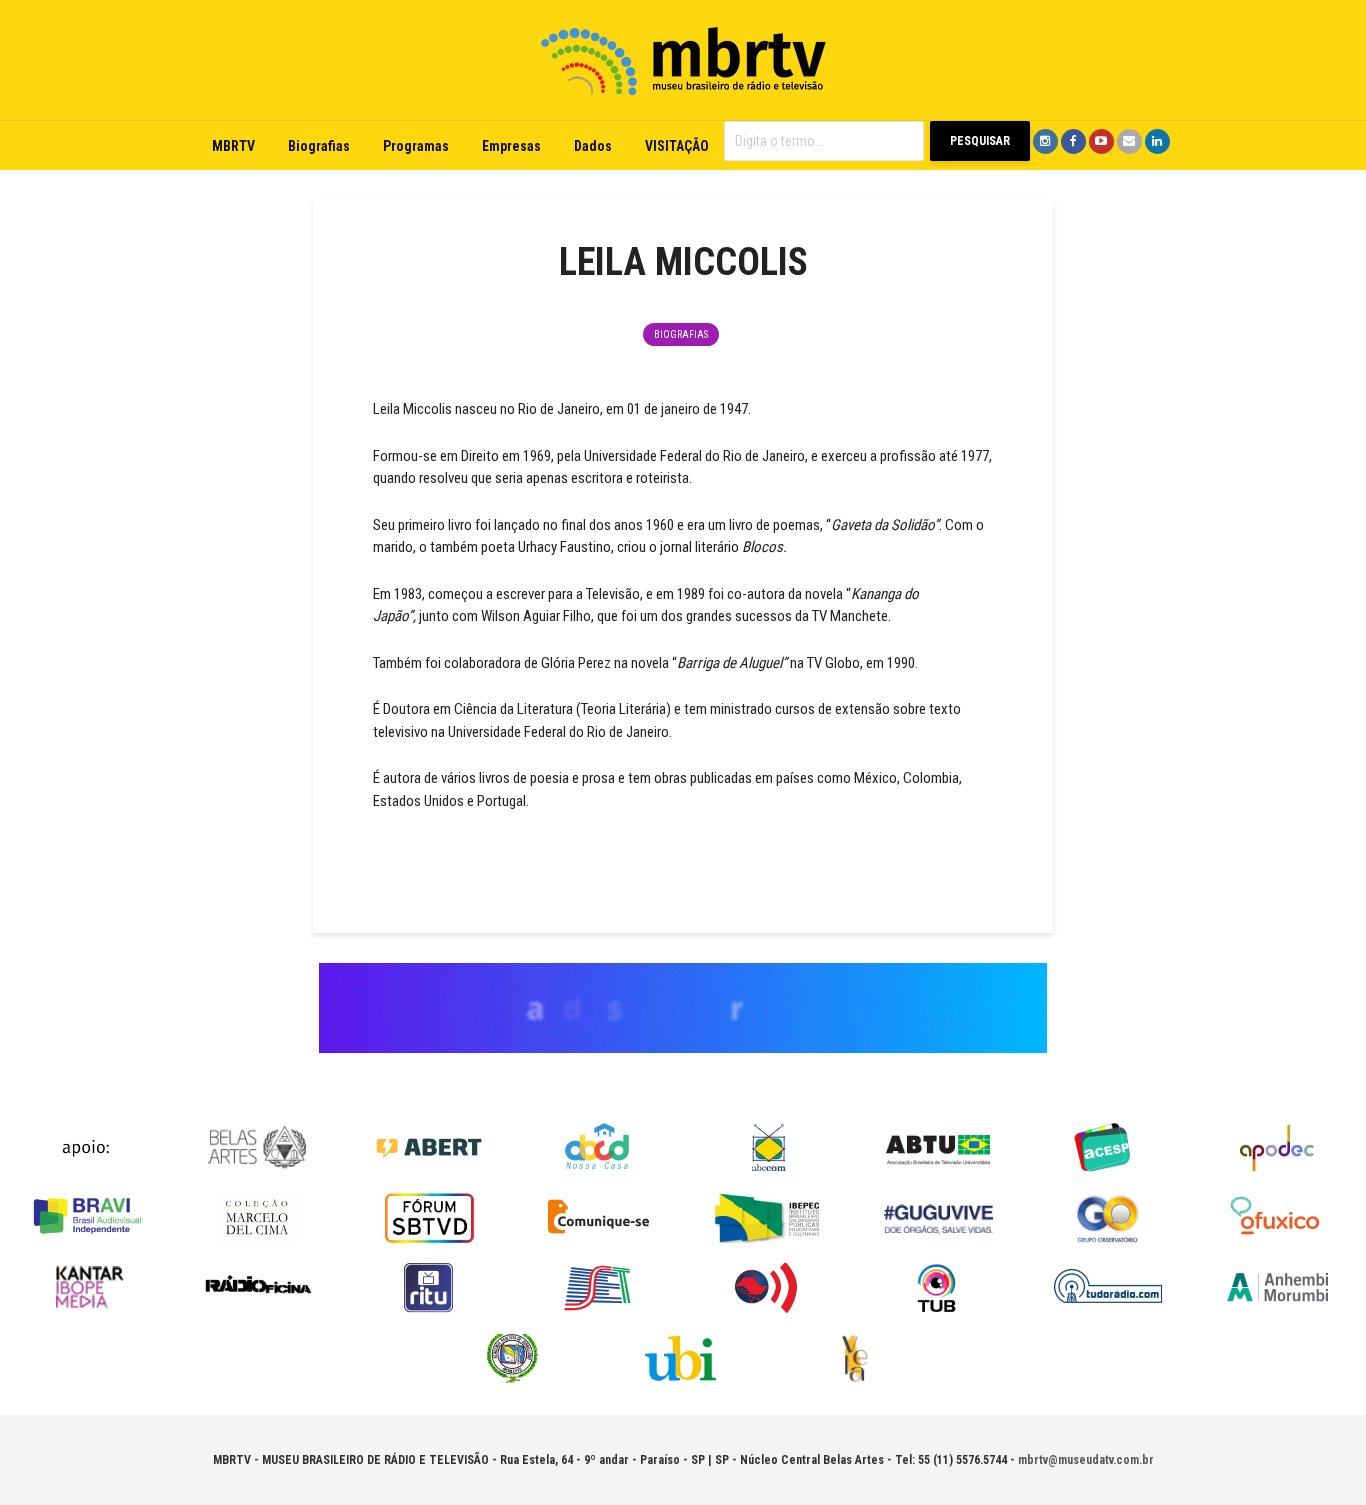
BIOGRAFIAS (681, 334)
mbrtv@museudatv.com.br (1086, 1460)
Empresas (511, 146)
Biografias (319, 146)
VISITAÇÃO (677, 146)
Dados (593, 146)
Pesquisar (980, 141)
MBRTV (233, 146)
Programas (416, 146)
